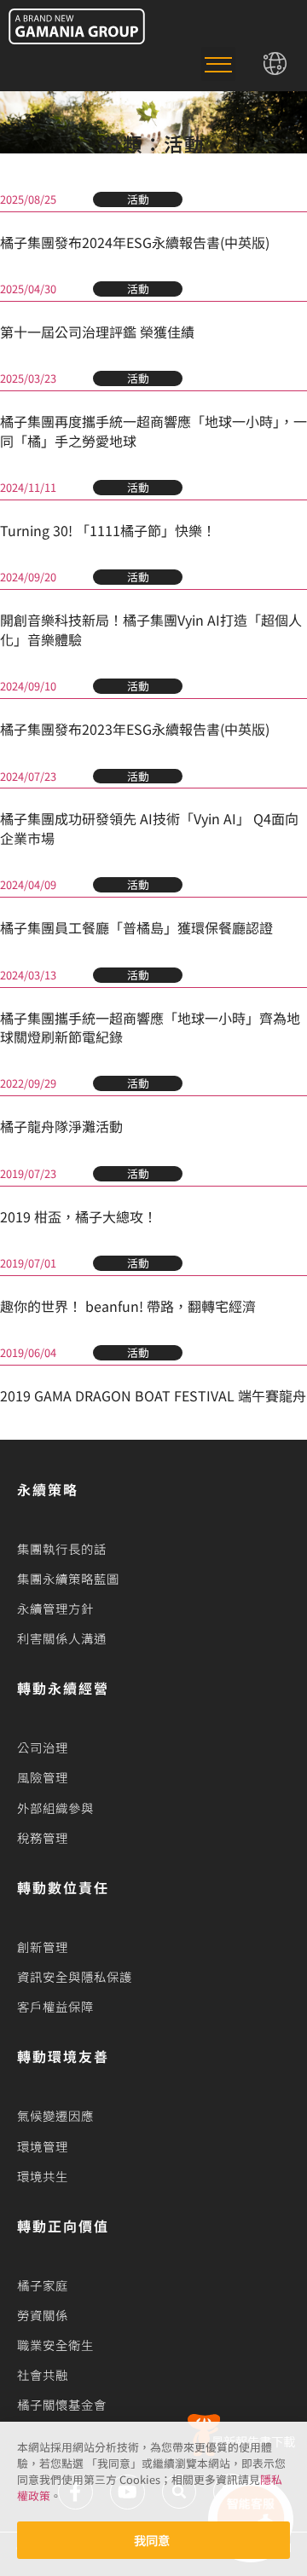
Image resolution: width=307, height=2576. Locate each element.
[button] (218, 64)
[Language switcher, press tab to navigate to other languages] (275, 64)
